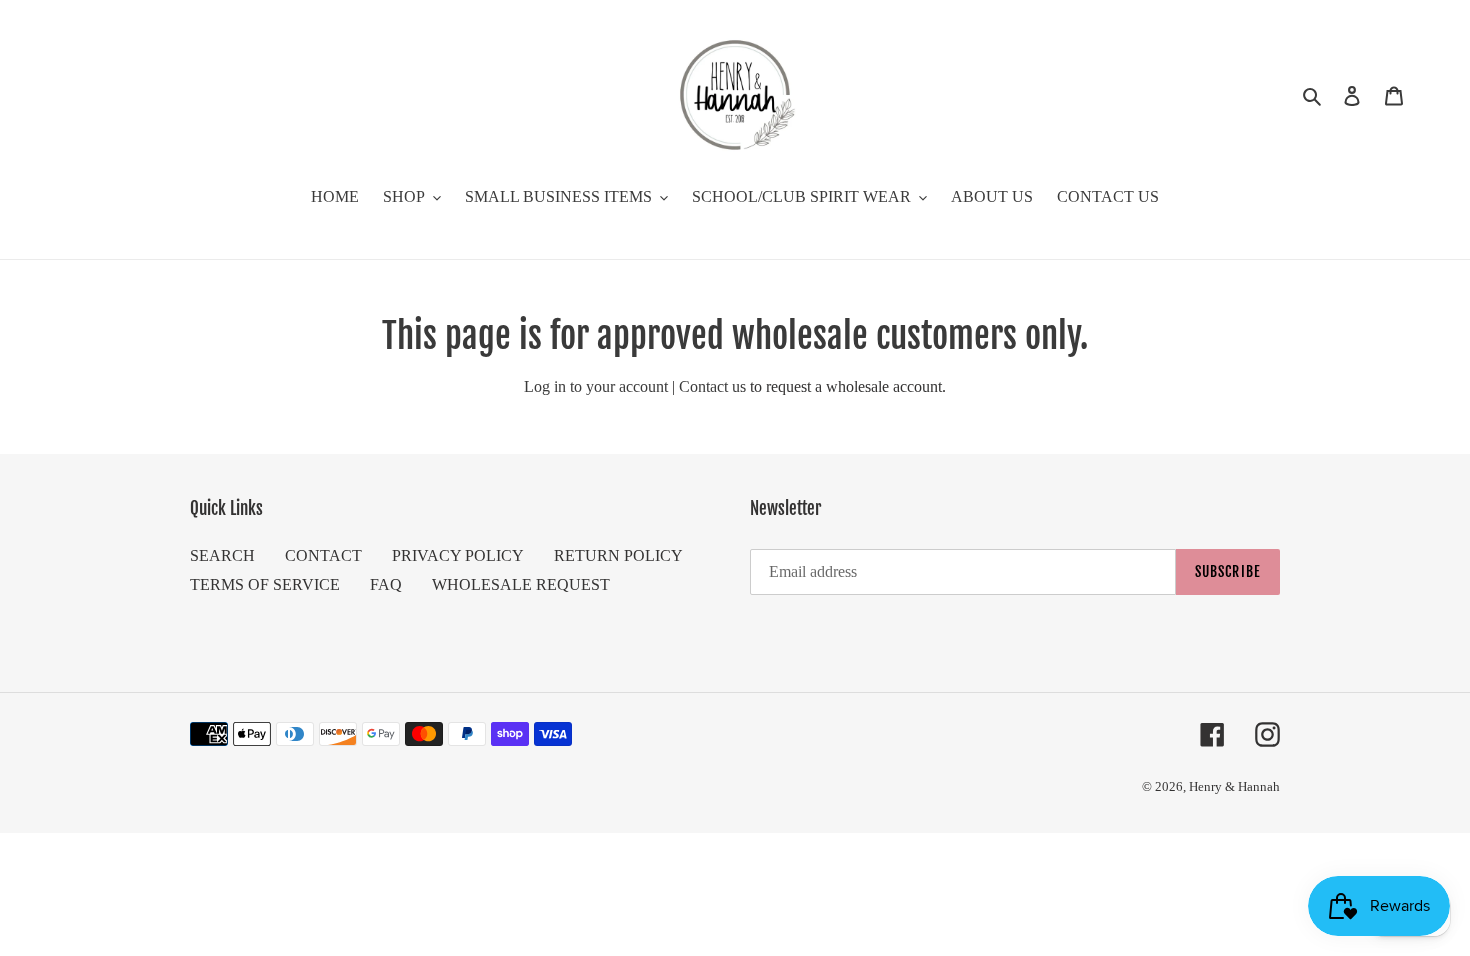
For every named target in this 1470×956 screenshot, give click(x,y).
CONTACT (323, 555)
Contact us (712, 386)
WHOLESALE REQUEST (521, 584)
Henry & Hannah (1234, 786)
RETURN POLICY (618, 555)
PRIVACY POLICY (458, 555)
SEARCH (222, 555)
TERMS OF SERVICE (265, 584)
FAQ (386, 584)
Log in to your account (596, 386)
